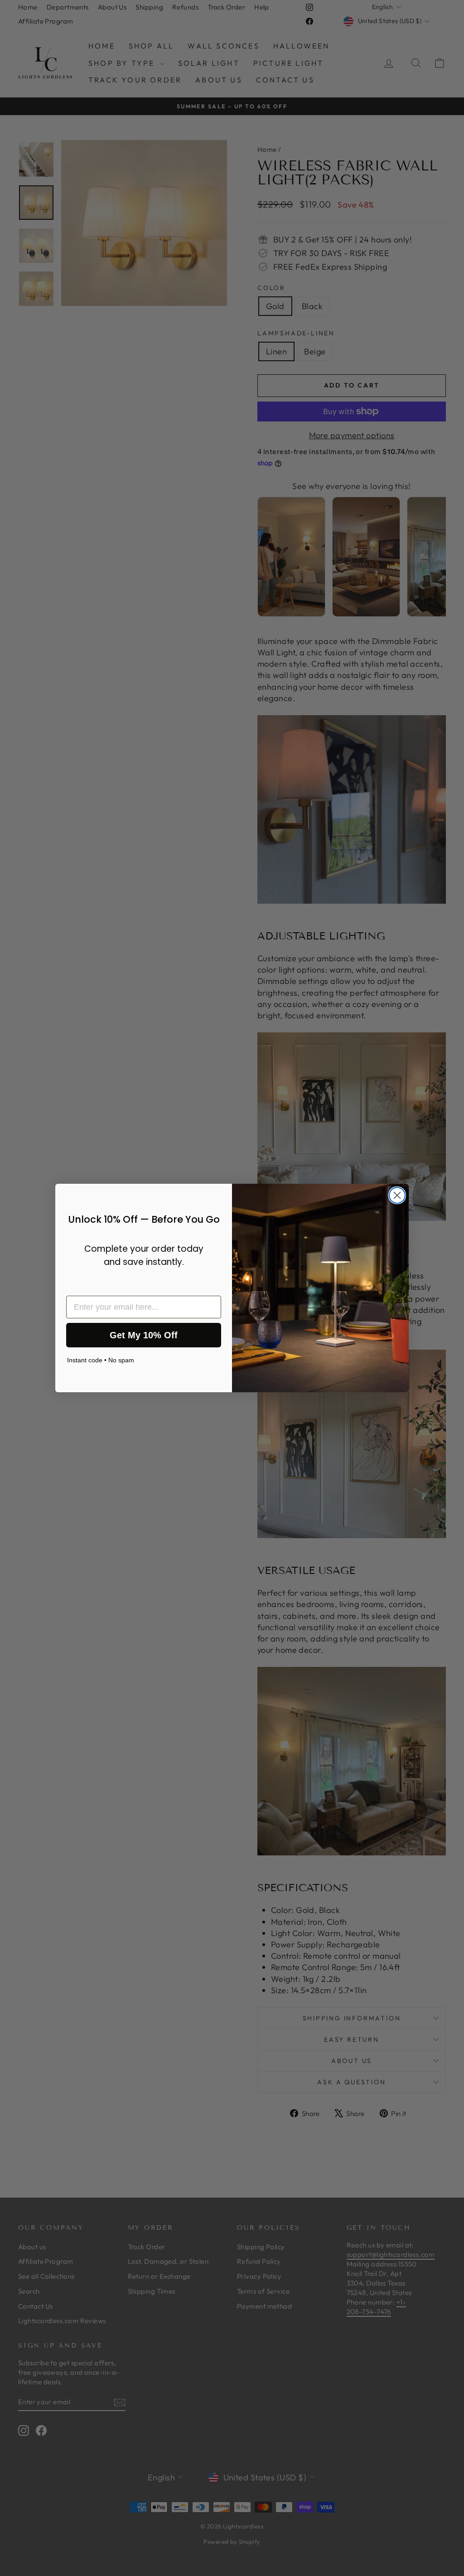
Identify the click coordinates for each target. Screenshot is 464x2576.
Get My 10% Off (144, 1335)
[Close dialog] (397, 1195)
